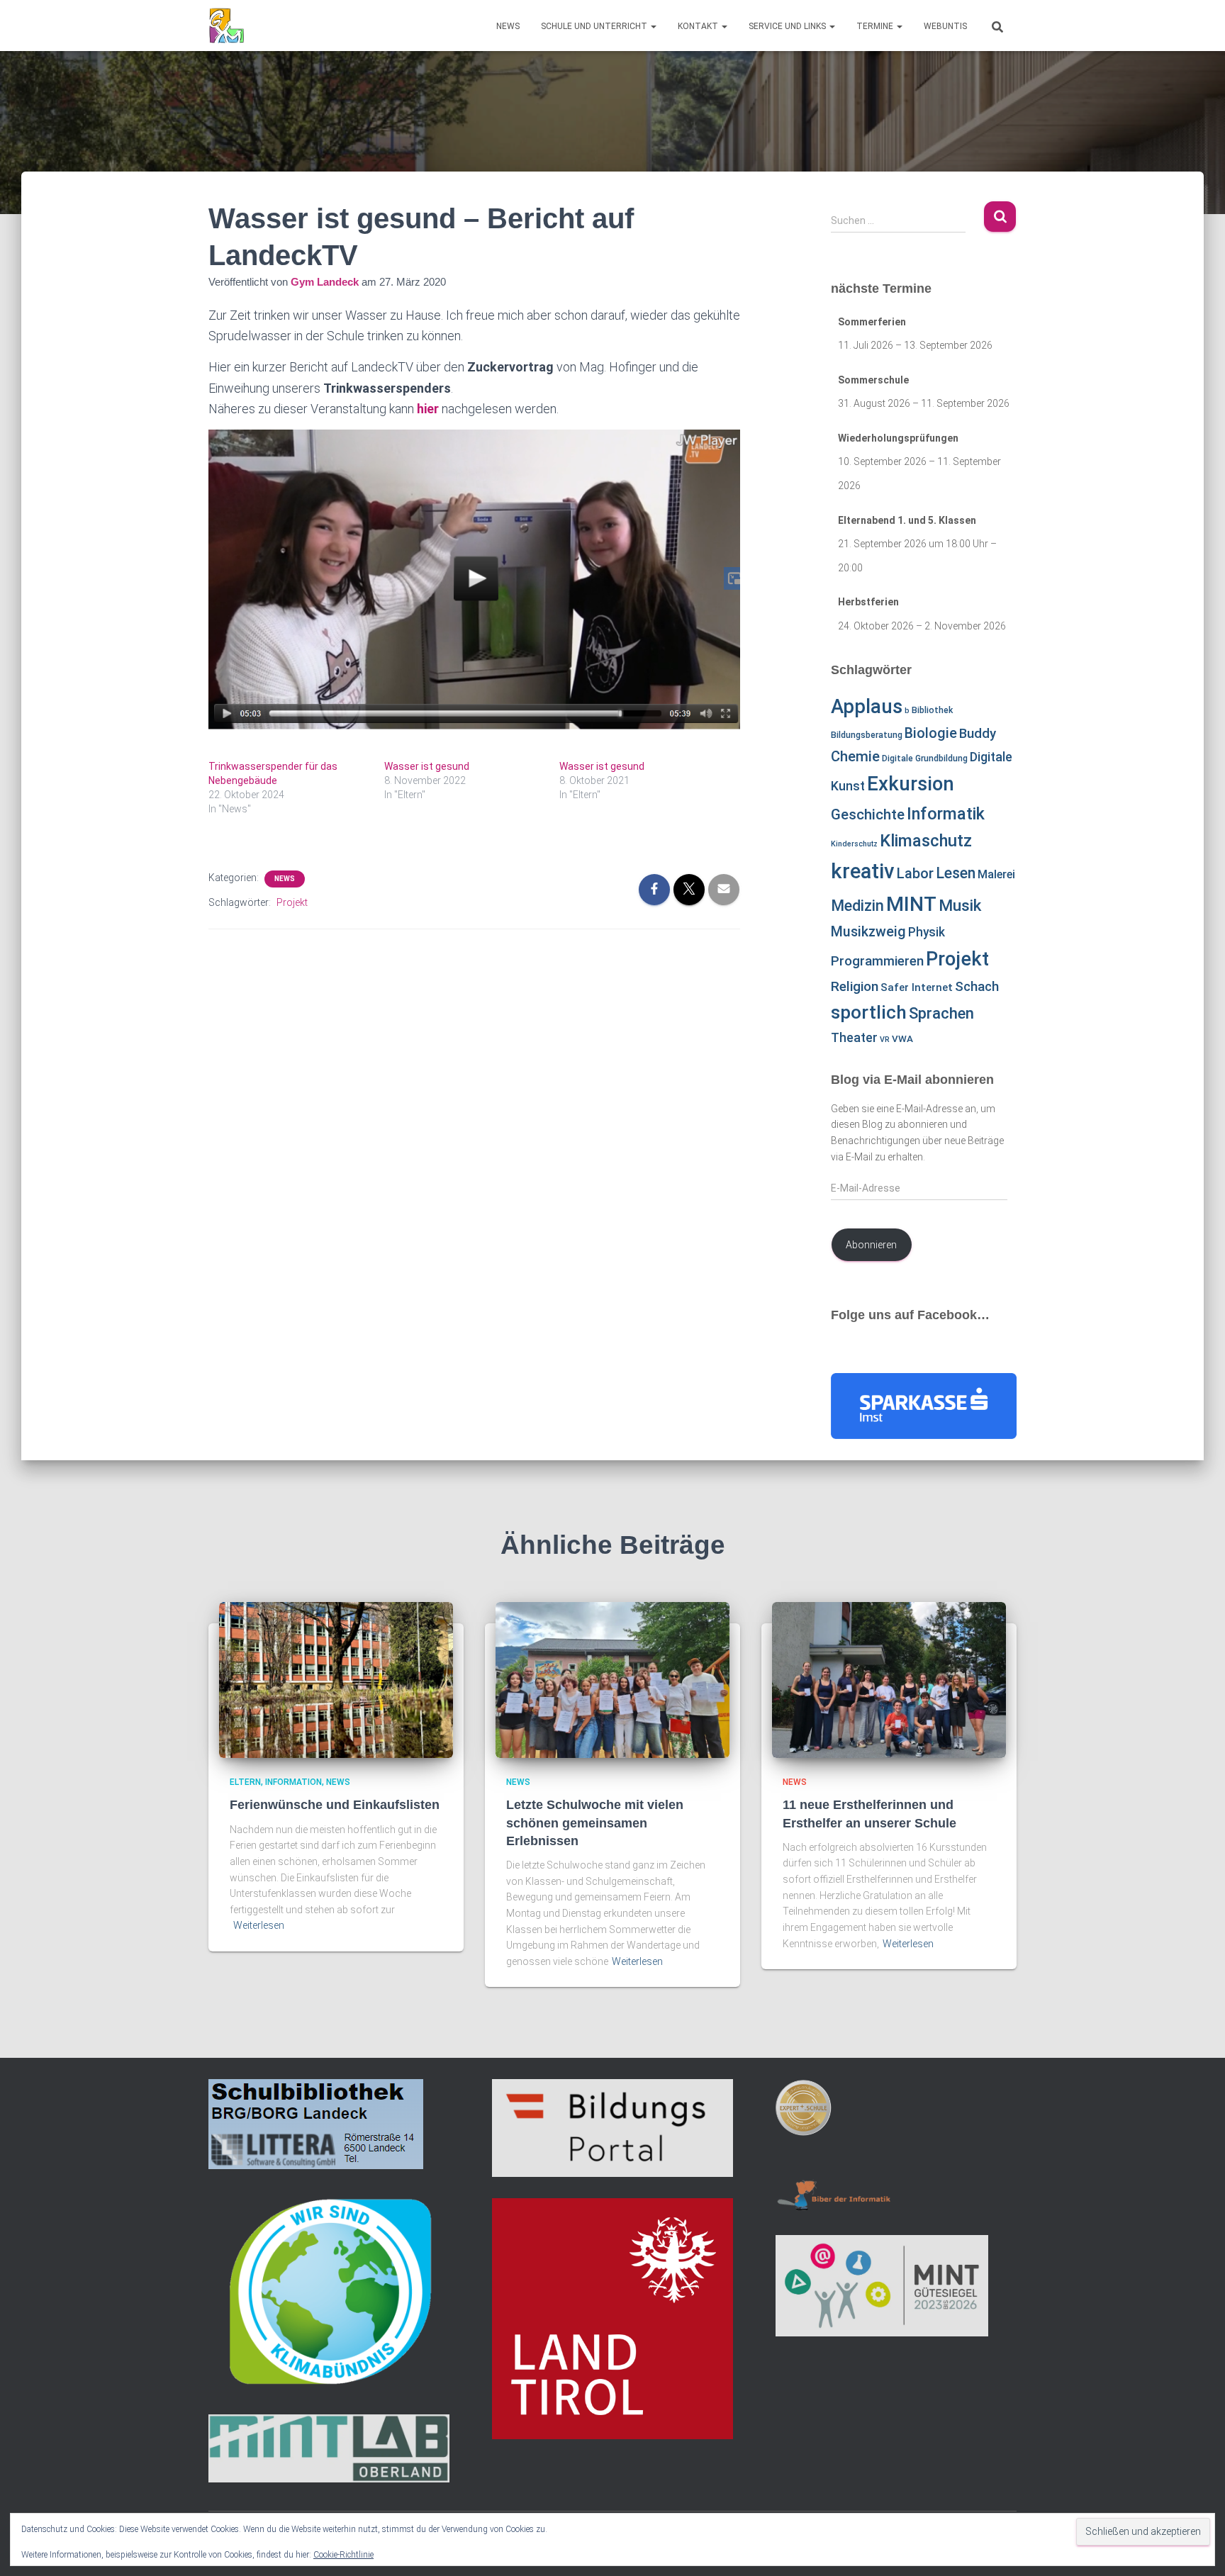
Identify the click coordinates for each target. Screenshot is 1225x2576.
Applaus (867, 707)
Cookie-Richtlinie (343, 2555)
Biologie (931, 733)
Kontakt (699, 26)
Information (293, 1782)
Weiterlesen (259, 1925)
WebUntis (945, 26)
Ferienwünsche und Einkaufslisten (335, 1805)
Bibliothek (932, 710)
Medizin (857, 906)
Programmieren (877, 961)
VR (885, 1040)
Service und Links (788, 26)
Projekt (292, 902)
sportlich (869, 1012)
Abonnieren (871, 1245)
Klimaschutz (926, 841)
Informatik (946, 814)
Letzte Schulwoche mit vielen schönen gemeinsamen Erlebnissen (595, 1822)
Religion (855, 986)
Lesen (956, 873)
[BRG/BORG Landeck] (226, 26)
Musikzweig (868, 932)
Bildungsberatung (867, 735)
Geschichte (868, 814)
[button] (653, 26)
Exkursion (911, 784)
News (508, 26)
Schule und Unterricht (595, 26)
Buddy (978, 734)
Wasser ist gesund (427, 766)
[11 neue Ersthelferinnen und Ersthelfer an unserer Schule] (889, 1679)
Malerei (996, 874)
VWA (902, 1039)
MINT (911, 904)
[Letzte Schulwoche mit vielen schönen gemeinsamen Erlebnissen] (612, 1679)
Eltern (245, 1782)
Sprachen (941, 1013)
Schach (977, 987)
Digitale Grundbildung (925, 758)
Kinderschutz (854, 844)
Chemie (855, 756)
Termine (876, 26)
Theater (854, 1037)
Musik (960, 906)
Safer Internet (917, 987)
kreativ (863, 871)
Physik (927, 932)
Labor (915, 873)
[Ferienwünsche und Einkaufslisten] (336, 1679)
